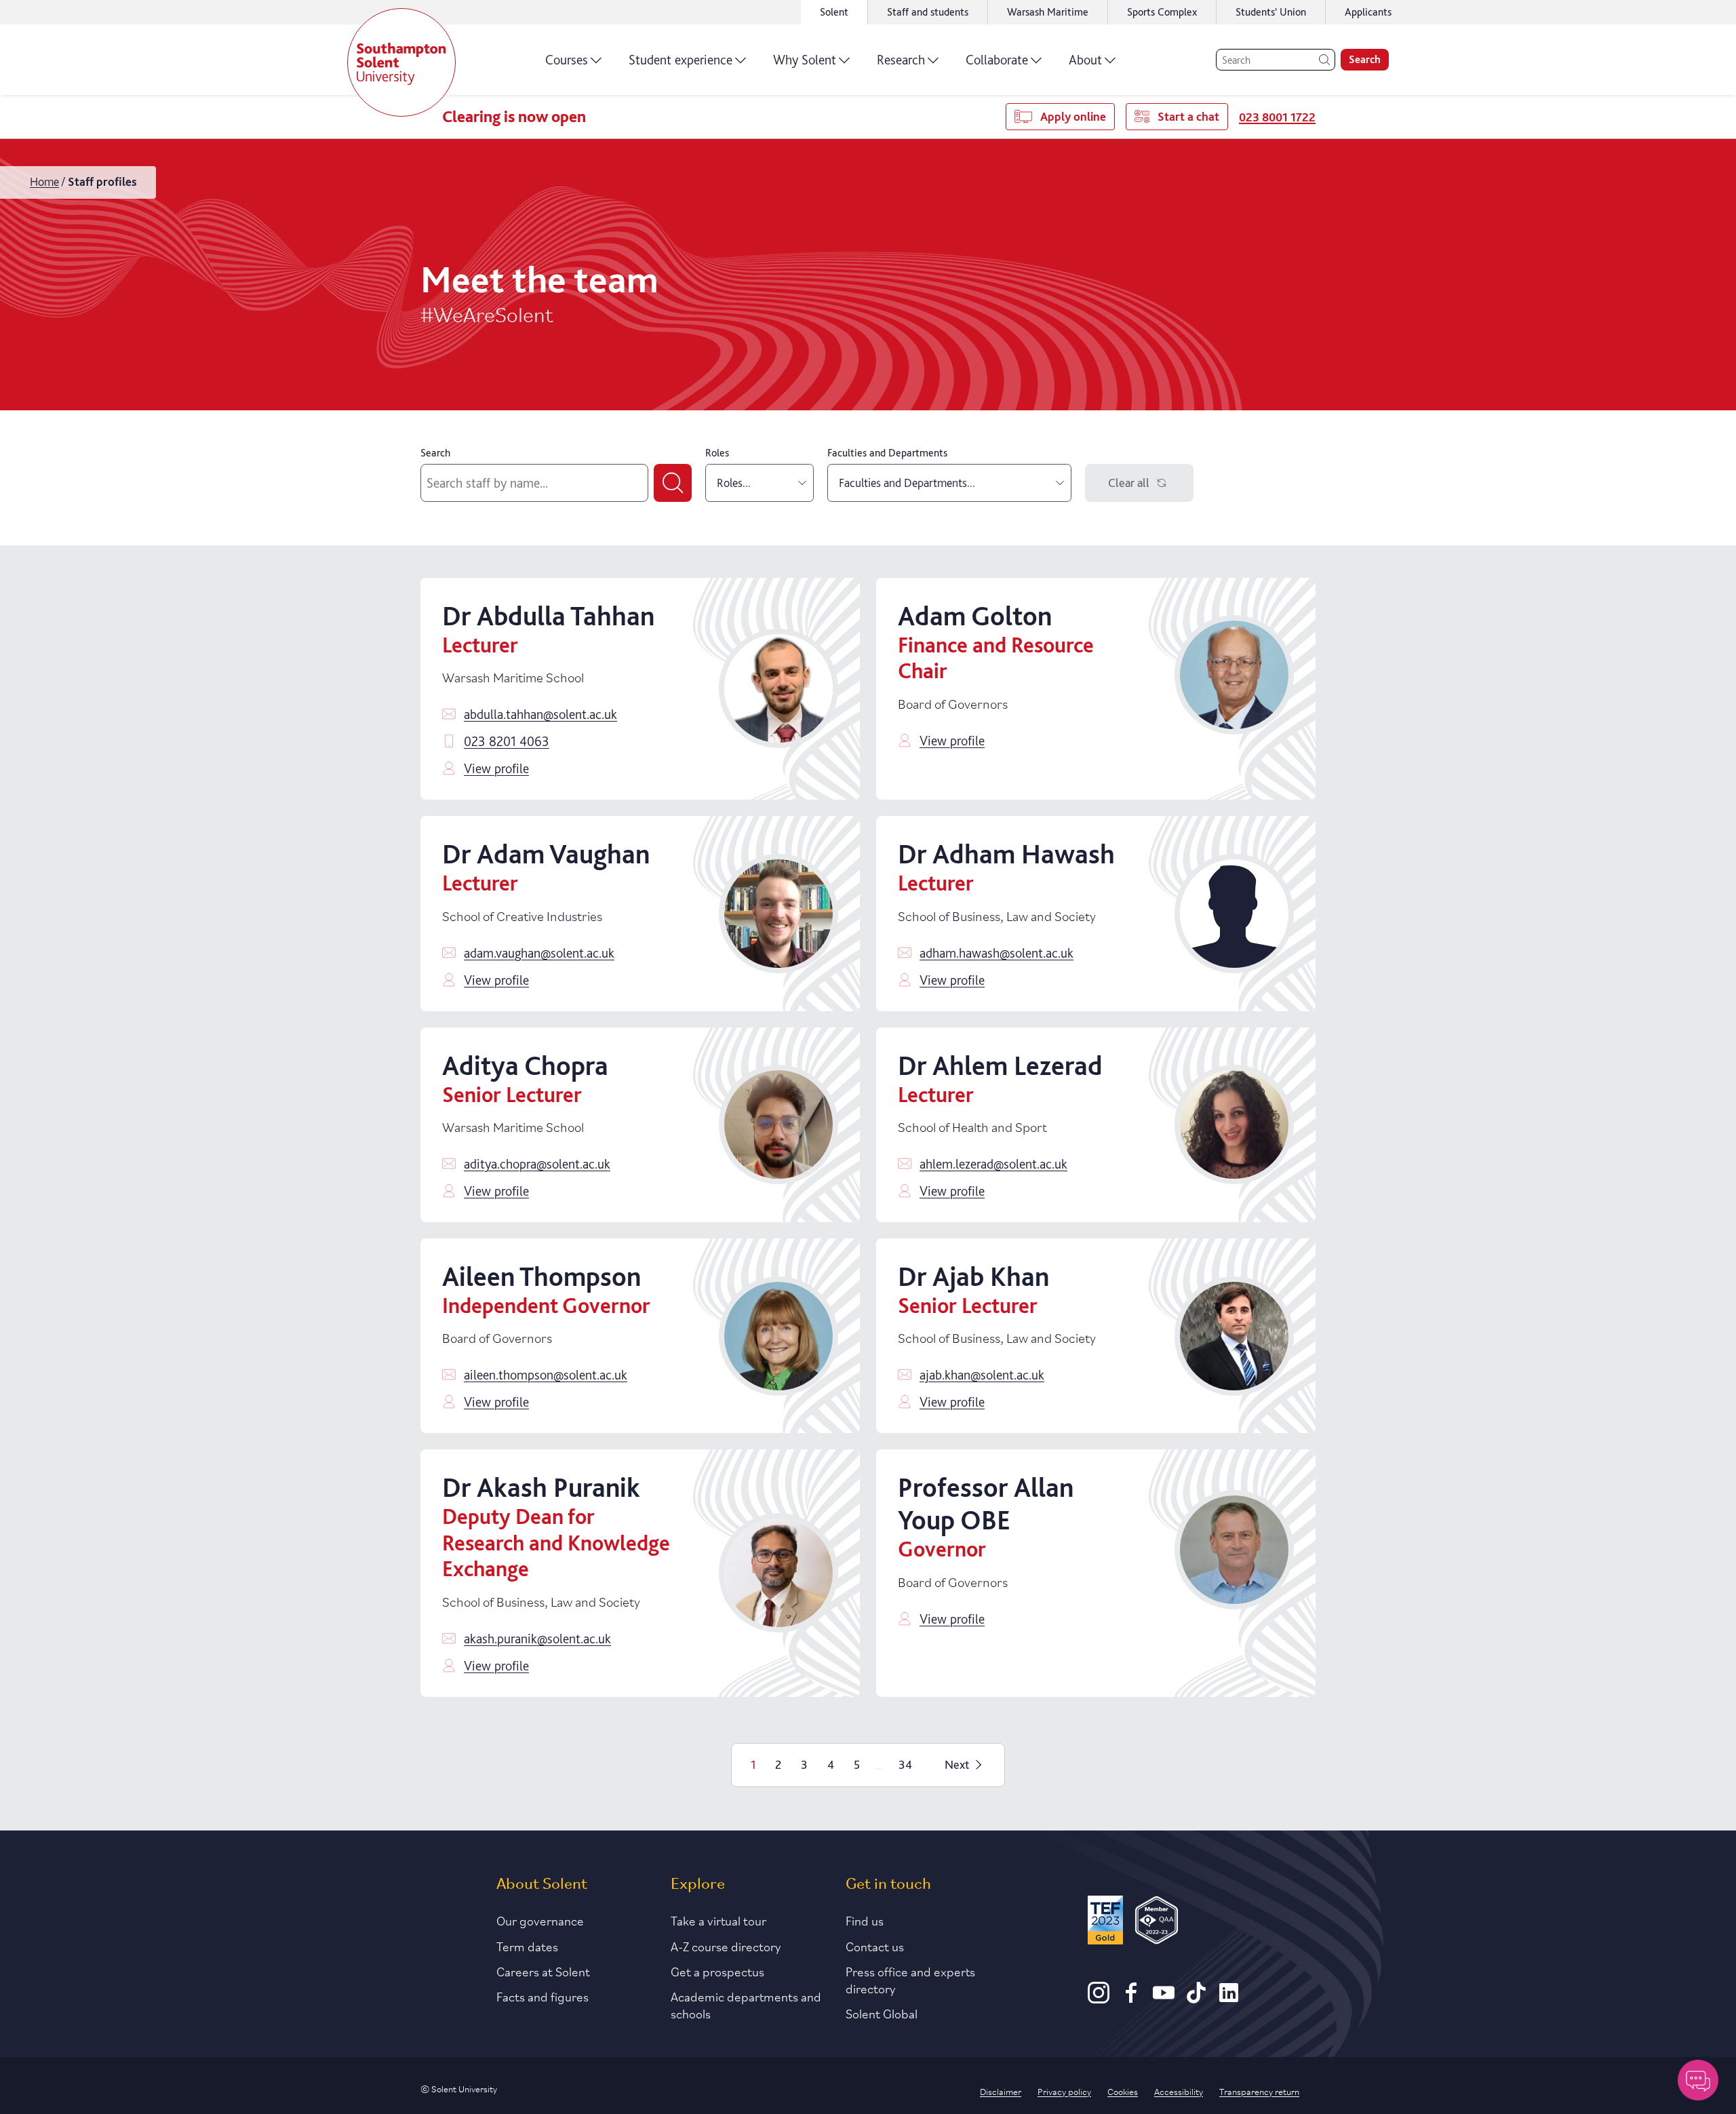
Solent (834, 12)
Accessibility (1179, 2091)
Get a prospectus (717, 1971)
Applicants (1368, 12)
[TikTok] (1196, 1999)
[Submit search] (673, 483)
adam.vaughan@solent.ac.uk (539, 953)
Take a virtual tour (718, 1920)
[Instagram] (1099, 1999)
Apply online (1073, 116)
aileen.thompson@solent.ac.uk (546, 1375)
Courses (567, 60)
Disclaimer (1001, 2091)
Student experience (680, 60)
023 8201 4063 (507, 741)
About (1085, 60)
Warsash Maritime (1048, 12)
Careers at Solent (543, 1971)
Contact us (875, 1946)
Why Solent (805, 60)
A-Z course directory (726, 1946)
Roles (717, 453)
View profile (496, 768)
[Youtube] (1164, 1999)
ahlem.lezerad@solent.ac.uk (993, 1164)
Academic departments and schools (746, 2004)
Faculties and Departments (887, 453)
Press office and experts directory (910, 1979)
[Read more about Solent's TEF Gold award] (1105, 1922)
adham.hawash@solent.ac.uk (997, 953)
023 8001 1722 (1277, 117)
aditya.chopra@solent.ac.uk (537, 1164)
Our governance (540, 1920)
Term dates (527, 1946)
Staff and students (928, 12)
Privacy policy (1064, 2091)
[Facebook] (1131, 1999)
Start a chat (1188, 116)
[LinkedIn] (1229, 1999)
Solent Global (882, 2013)
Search (1365, 59)
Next (957, 1764)
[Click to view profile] (778, 688)
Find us (865, 1920)
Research (901, 60)
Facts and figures (542, 1996)
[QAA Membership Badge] (1157, 1922)
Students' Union (1271, 12)
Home (44, 181)
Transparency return (1259, 2091)
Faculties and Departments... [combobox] (907, 483)
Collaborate (997, 60)
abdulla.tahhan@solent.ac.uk (540, 714)
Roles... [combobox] (734, 483)
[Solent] (401, 62)
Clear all (1129, 483)
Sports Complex (1162, 12)
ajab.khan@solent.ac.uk (982, 1375)
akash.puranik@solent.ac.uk (537, 1639)
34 (905, 1764)
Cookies (1123, 2091)
